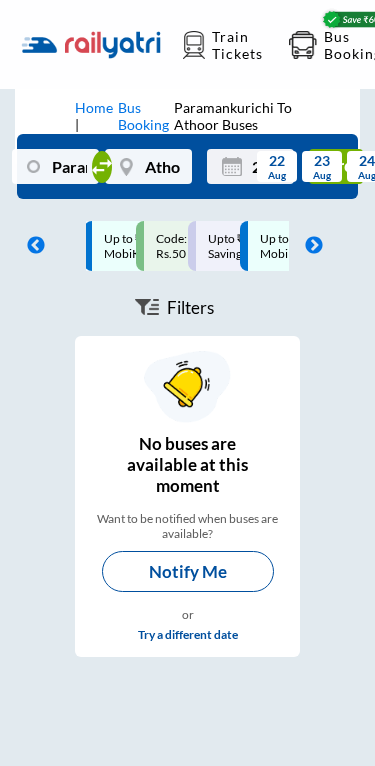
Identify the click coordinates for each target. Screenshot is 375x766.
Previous (31, 246)
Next (309, 246)
